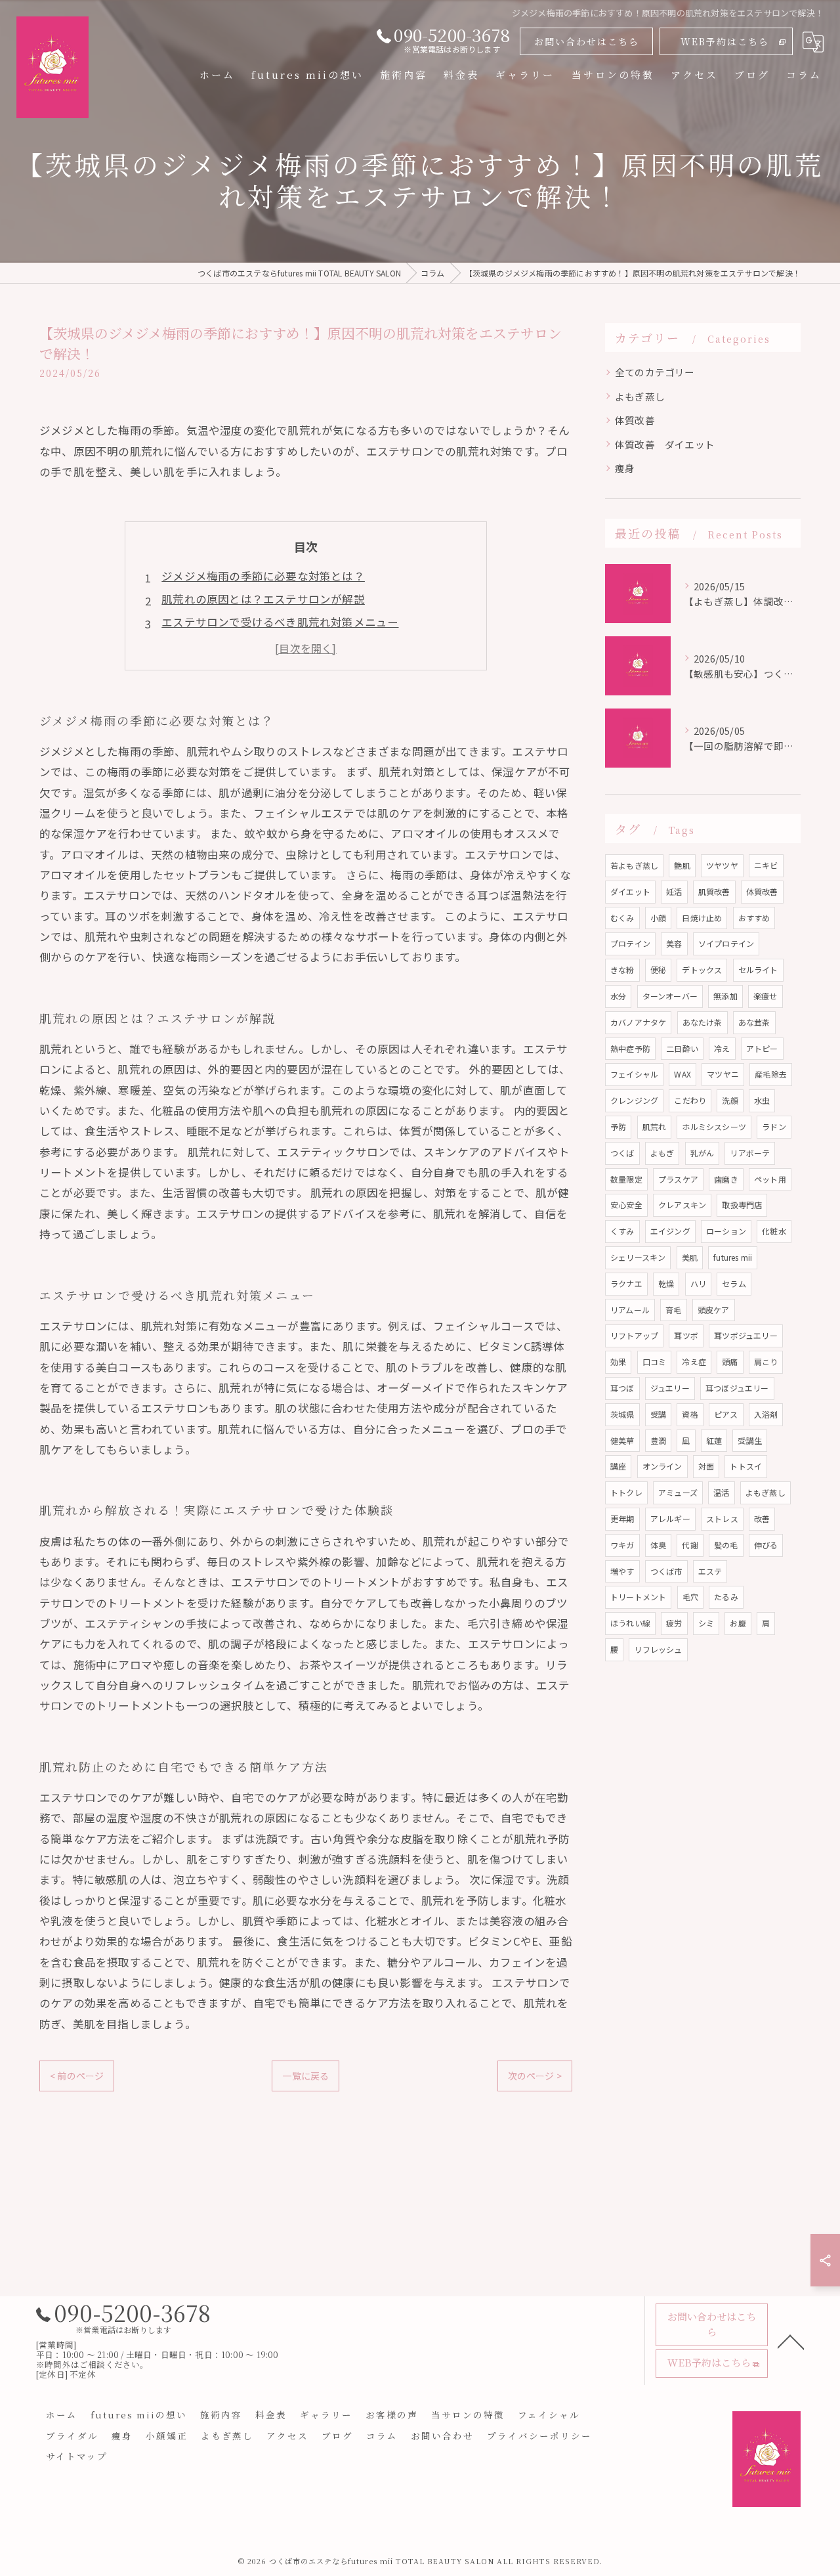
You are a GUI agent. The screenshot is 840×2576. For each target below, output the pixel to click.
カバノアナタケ (638, 1022)
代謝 (690, 1545)
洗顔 (730, 1100)
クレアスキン (682, 1205)
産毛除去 (771, 1074)
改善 (762, 1518)
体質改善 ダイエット (665, 444)
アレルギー (670, 1518)
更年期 (622, 1518)
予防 (618, 1126)
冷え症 (694, 1362)
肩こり (766, 1362)
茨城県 (622, 1414)
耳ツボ (686, 1335)
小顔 (658, 918)
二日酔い (682, 1048)
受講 (658, 1414)
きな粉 (622, 970)
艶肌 (682, 865)
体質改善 (635, 420)
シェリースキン (638, 1257)
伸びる (766, 1545)
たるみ (726, 1597)
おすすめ (754, 918)
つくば (622, 1153)
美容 (674, 943)
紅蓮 (714, 1440)
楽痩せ (766, 996)
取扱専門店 (742, 1205)
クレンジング (634, 1100)
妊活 (674, 891)
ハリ (698, 1283)
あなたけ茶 (703, 1022)
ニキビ (766, 865)
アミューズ (678, 1492)
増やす (622, 1571)
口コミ (655, 1362)
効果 (618, 1362)
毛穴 (690, 1597)
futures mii (733, 1257)
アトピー (762, 1048)
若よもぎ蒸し (634, 865)
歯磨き (726, 1179)
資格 (690, 1414)
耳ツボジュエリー (746, 1335)
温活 (721, 1492)
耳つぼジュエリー (737, 1388)
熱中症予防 (630, 1048)
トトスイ (746, 1466)
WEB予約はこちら (725, 41)
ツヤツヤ (722, 865)
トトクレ (626, 1492)
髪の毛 (726, 1545)
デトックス (702, 970)
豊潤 (658, 1440)
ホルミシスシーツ (714, 1126)
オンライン (662, 1466)
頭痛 (730, 1362)
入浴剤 (766, 1414)
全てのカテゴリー (655, 372)
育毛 (673, 1310)
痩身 (625, 468)
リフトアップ (634, 1335)
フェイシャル (634, 1074)
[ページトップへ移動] (791, 2341)
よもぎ (662, 1153)
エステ (710, 1571)
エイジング (670, 1231)
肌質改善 (714, 891)
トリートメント (638, 1597)
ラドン (774, 1126)
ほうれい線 (630, 1623)
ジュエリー (670, 1388)
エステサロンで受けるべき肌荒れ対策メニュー (280, 622)
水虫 (762, 1100)
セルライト (758, 970)
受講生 (750, 1440)
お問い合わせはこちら (587, 41)
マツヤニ (723, 1074)
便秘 (658, 970)
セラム (734, 1283)
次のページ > (535, 2076)
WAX (682, 1074)
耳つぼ (622, 1388)
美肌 (690, 1257)
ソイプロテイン (726, 943)
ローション (726, 1231)
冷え (722, 1048)
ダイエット (630, 891)
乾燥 (666, 1283)
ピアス (726, 1414)
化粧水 (774, 1231)
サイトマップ (77, 2456)
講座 (618, 1466)
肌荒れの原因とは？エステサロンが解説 (263, 599)
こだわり (690, 1100)
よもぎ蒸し (640, 396)
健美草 (622, 1440)
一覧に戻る (305, 2076)
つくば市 (666, 1571)
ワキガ (622, 1545)
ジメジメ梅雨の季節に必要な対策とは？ (263, 576)
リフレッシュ (658, 1649)
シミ (706, 1623)
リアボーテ (750, 1153)
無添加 (725, 996)
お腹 (738, 1623)
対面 (706, 1466)
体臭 (658, 1545)
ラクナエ (626, 1283)
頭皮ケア (714, 1310)
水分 (618, 996)
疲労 (674, 1623)
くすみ (622, 1231)
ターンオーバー (670, 996)
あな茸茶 (754, 1022)
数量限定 (626, 1179)
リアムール (630, 1310)
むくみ (622, 918)
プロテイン (630, 943)
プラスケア (678, 1179)
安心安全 (626, 1205)
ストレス (722, 1518)
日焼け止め (702, 918)
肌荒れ (655, 1126)
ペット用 (770, 1179)
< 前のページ (77, 2076)
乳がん (703, 1153)
